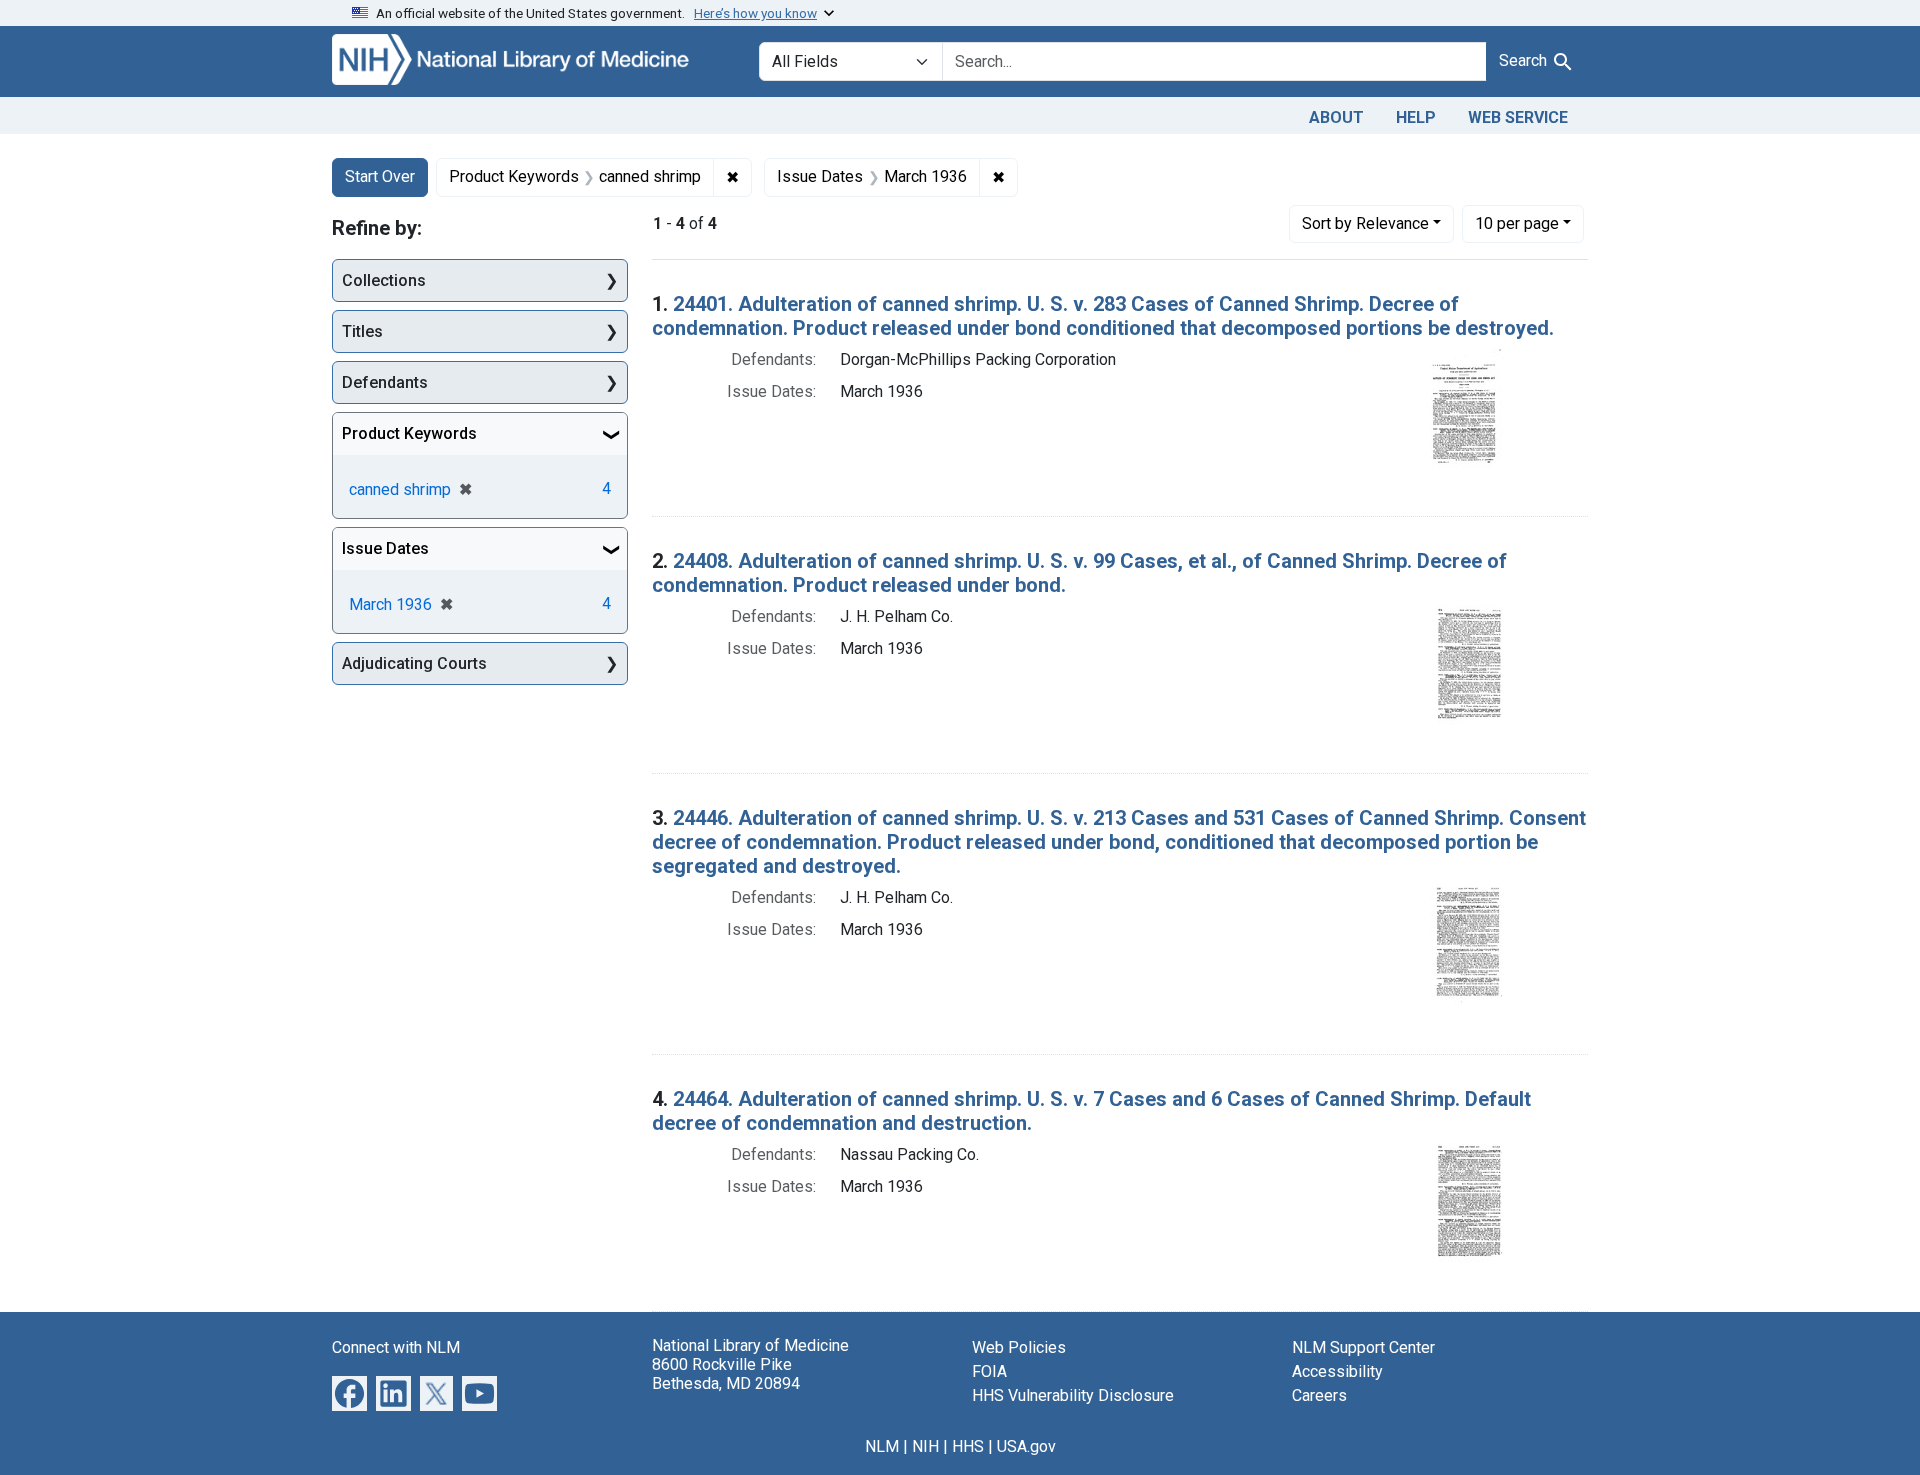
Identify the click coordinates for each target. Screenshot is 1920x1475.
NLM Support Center (1363, 1347)
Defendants (385, 382)
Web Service (1518, 117)
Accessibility (1337, 1371)
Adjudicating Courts (414, 663)
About (1336, 117)
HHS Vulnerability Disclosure (1073, 1395)
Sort (1365, 223)
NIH (925, 1446)
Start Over (380, 176)
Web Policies (1019, 1347)
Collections (384, 280)
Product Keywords (409, 433)
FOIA (989, 1371)
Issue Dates (385, 548)
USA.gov (1026, 1446)
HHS (968, 1446)
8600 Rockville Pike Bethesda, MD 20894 (726, 1374)
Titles (362, 331)
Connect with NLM (396, 1347)
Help (1416, 117)
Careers (1319, 1395)
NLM (882, 1446)
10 (1517, 223)
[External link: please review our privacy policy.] (349, 1391)
